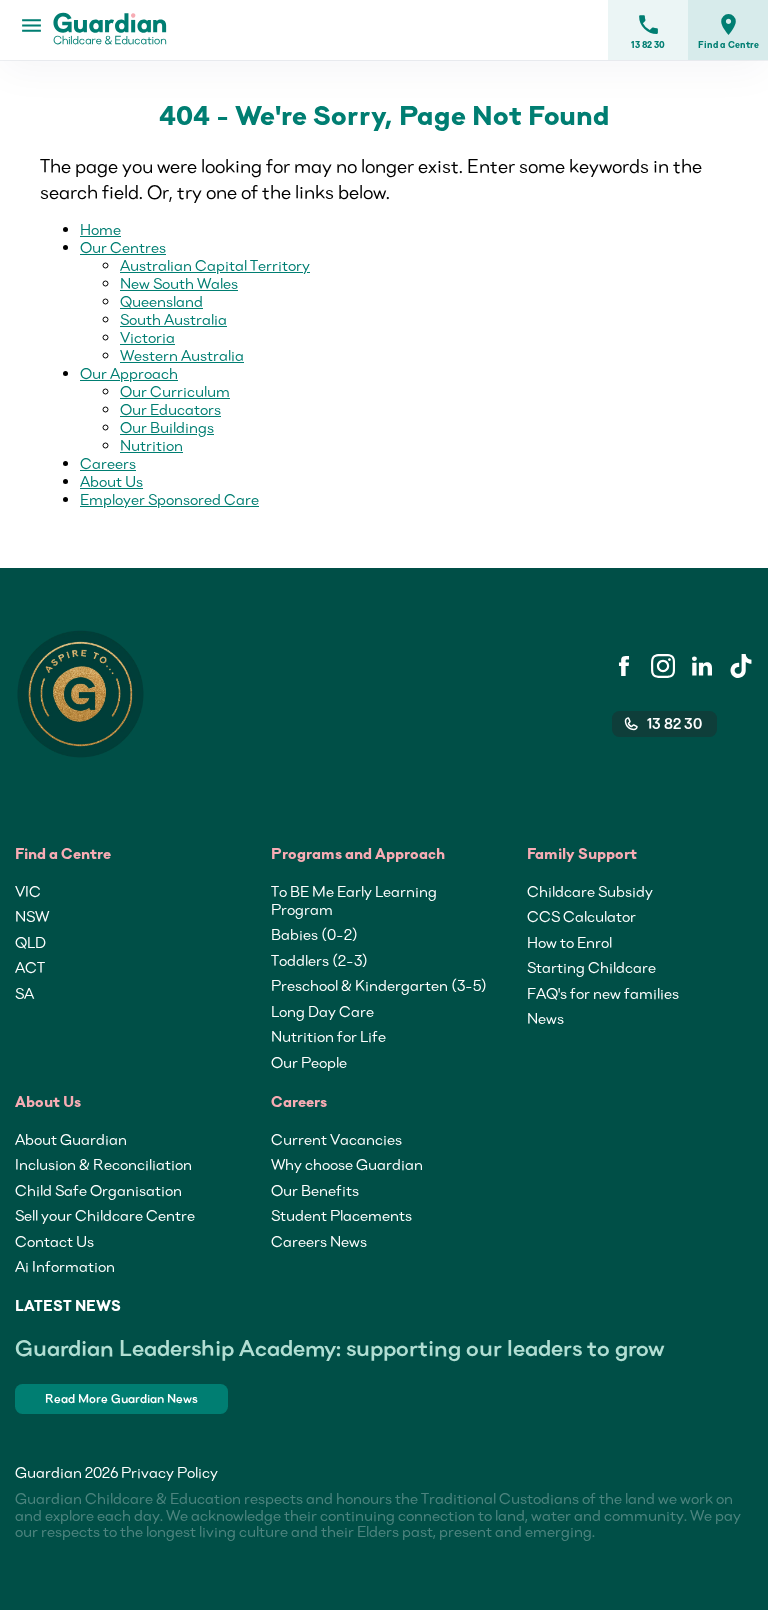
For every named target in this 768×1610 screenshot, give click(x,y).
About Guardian (71, 1139)
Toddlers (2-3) (319, 960)
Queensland (161, 301)
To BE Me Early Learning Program (354, 900)
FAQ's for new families (603, 993)
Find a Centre (728, 31)
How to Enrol (569, 942)
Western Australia (182, 355)
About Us (111, 481)
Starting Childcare (591, 967)
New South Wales (179, 283)
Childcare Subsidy (590, 891)
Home (100, 229)
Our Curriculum (175, 391)
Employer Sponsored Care (169, 499)
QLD (30, 942)
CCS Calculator (581, 916)
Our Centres (123, 247)
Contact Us (54, 1241)
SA (24, 993)
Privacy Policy (169, 1472)
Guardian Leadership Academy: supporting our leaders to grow (340, 1347)
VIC (28, 891)
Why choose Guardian (347, 1164)
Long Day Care (322, 1011)
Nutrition (151, 445)
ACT (30, 967)
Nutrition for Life (328, 1036)
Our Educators (170, 409)
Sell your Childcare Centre (105, 1215)
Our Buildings (167, 427)
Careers (108, 463)
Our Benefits (315, 1190)
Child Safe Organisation (98, 1190)
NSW (32, 916)
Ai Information (65, 1266)
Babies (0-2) (314, 934)
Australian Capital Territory (215, 265)
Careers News (319, 1241)
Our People (309, 1062)
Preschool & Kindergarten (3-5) (379, 985)
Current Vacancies (336, 1139)
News (545, 1018)
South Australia (173, 319)
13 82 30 (648, 31)
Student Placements (341, 1215)
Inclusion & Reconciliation (103, 1164)
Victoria (147, 337)
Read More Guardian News (121, 1398)
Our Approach (129, 373)
